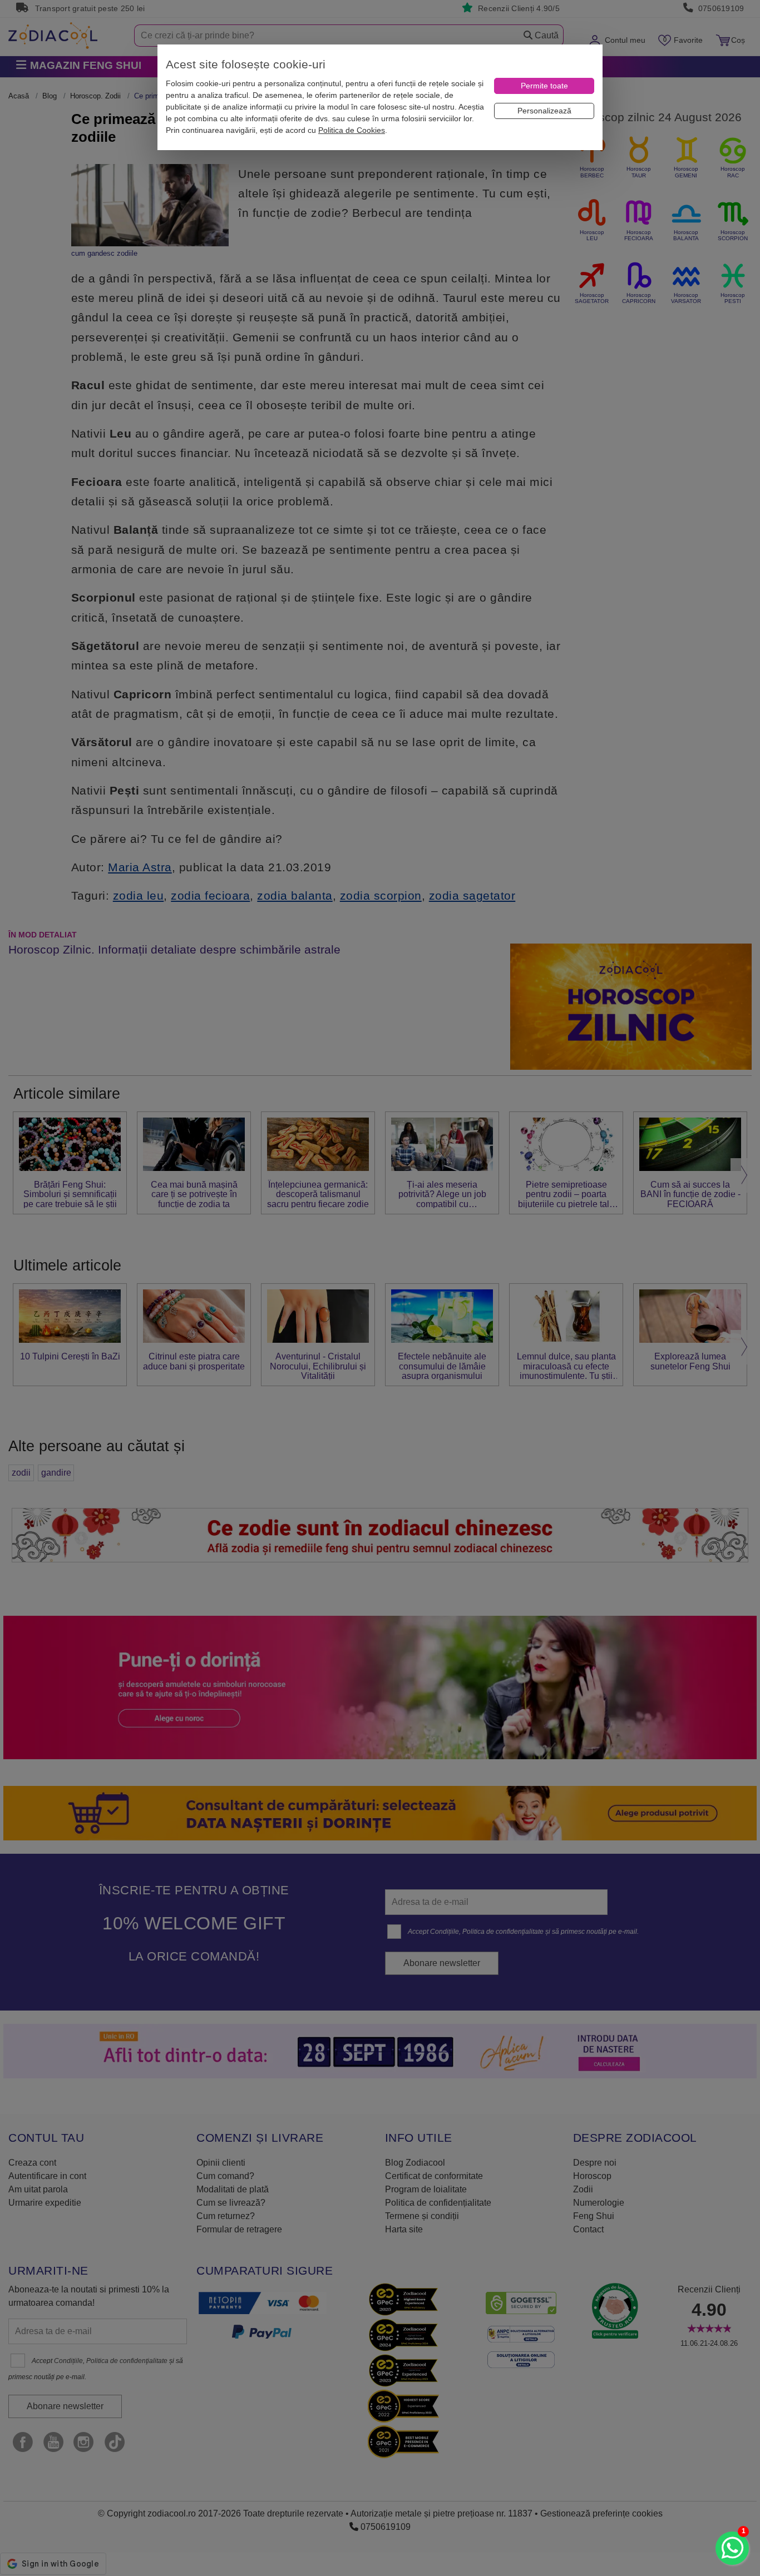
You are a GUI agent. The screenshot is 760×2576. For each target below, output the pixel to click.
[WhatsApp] (732, 2548)
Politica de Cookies (352, 130)
